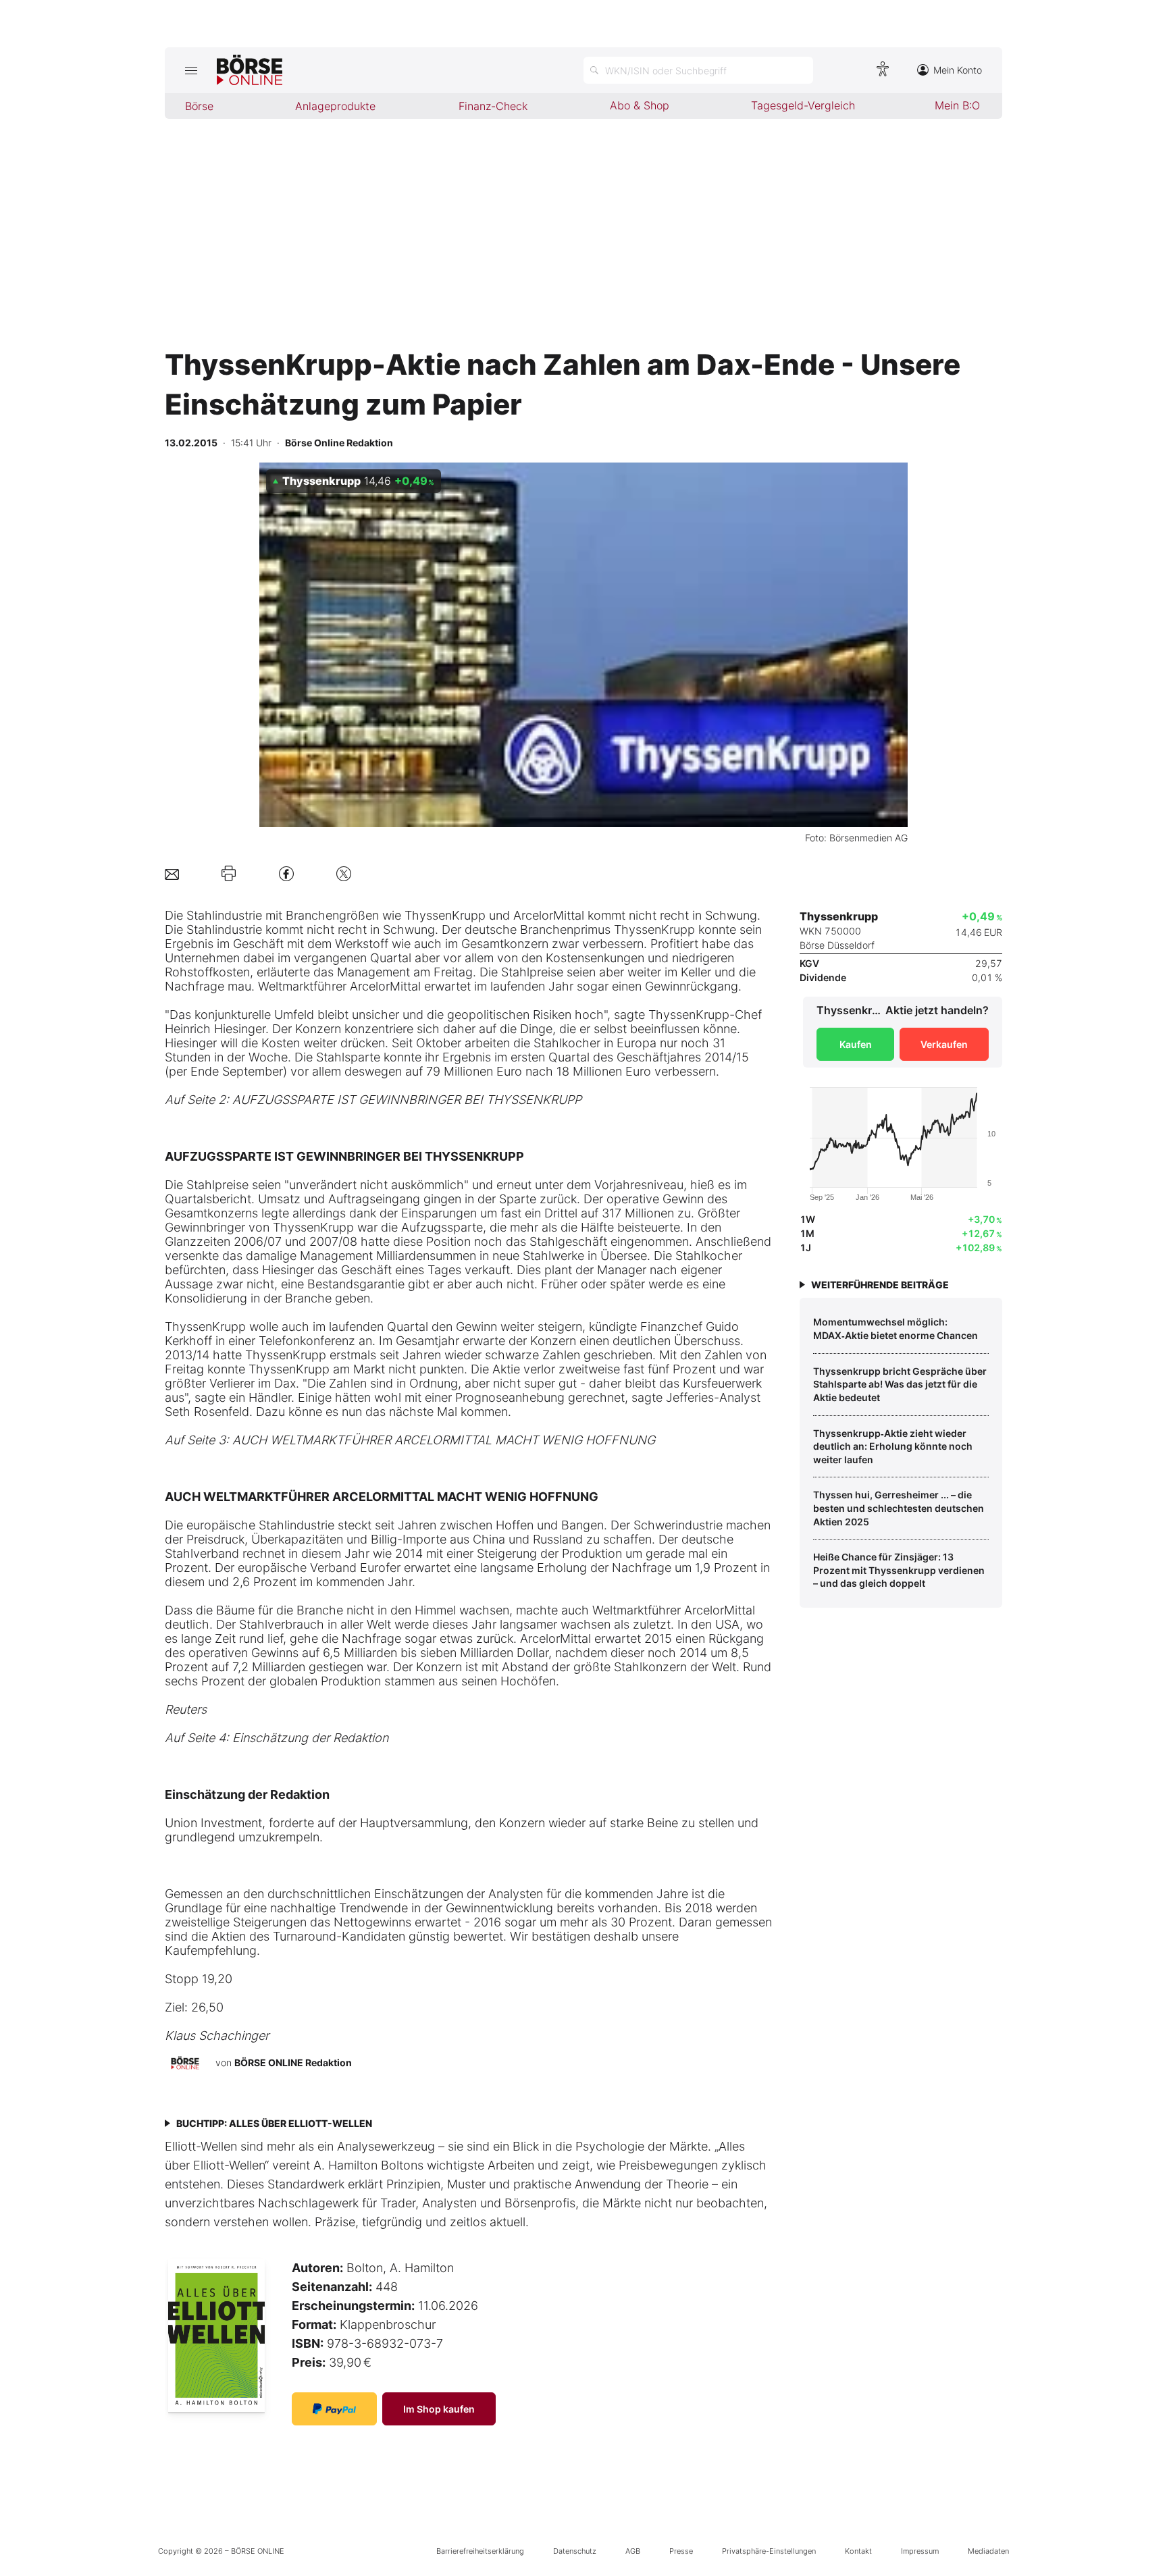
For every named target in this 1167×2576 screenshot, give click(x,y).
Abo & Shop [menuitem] (640, 105)
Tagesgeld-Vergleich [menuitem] (803, 105)
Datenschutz (575, 2551)
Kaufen (856, 1044)
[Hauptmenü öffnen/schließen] (191, 70)
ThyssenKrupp (445, 915)
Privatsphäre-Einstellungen (769, 2551)
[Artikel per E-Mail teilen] (172, 873)
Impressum (920, 2551)
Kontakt (858, 2551)
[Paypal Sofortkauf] (334, 2409)
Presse (681, 2551)
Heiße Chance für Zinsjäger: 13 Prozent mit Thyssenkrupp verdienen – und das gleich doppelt (899, 1570)
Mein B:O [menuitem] (957, 105)
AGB (633, 2551)
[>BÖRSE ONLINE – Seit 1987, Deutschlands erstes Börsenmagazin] (250, 70)
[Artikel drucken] (229, 874)
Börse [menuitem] (199, 106)
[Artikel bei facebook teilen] (286, 873)
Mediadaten (988, 2551)
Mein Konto (958, 70)
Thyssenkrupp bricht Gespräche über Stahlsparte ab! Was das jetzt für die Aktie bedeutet (900, 1384)
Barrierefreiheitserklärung (480, 2551)
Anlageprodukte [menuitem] (335, 106)
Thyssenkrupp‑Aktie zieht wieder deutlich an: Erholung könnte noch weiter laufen (893, 1446)
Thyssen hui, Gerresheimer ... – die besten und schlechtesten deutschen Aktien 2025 (899, 1508)
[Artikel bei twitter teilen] (344, 873)
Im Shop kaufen (439, 2409)
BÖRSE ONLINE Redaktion (293, 2062)
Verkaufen (944, 1044)
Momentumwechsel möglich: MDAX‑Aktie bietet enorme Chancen (896, 1329)
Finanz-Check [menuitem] (493, 106)
